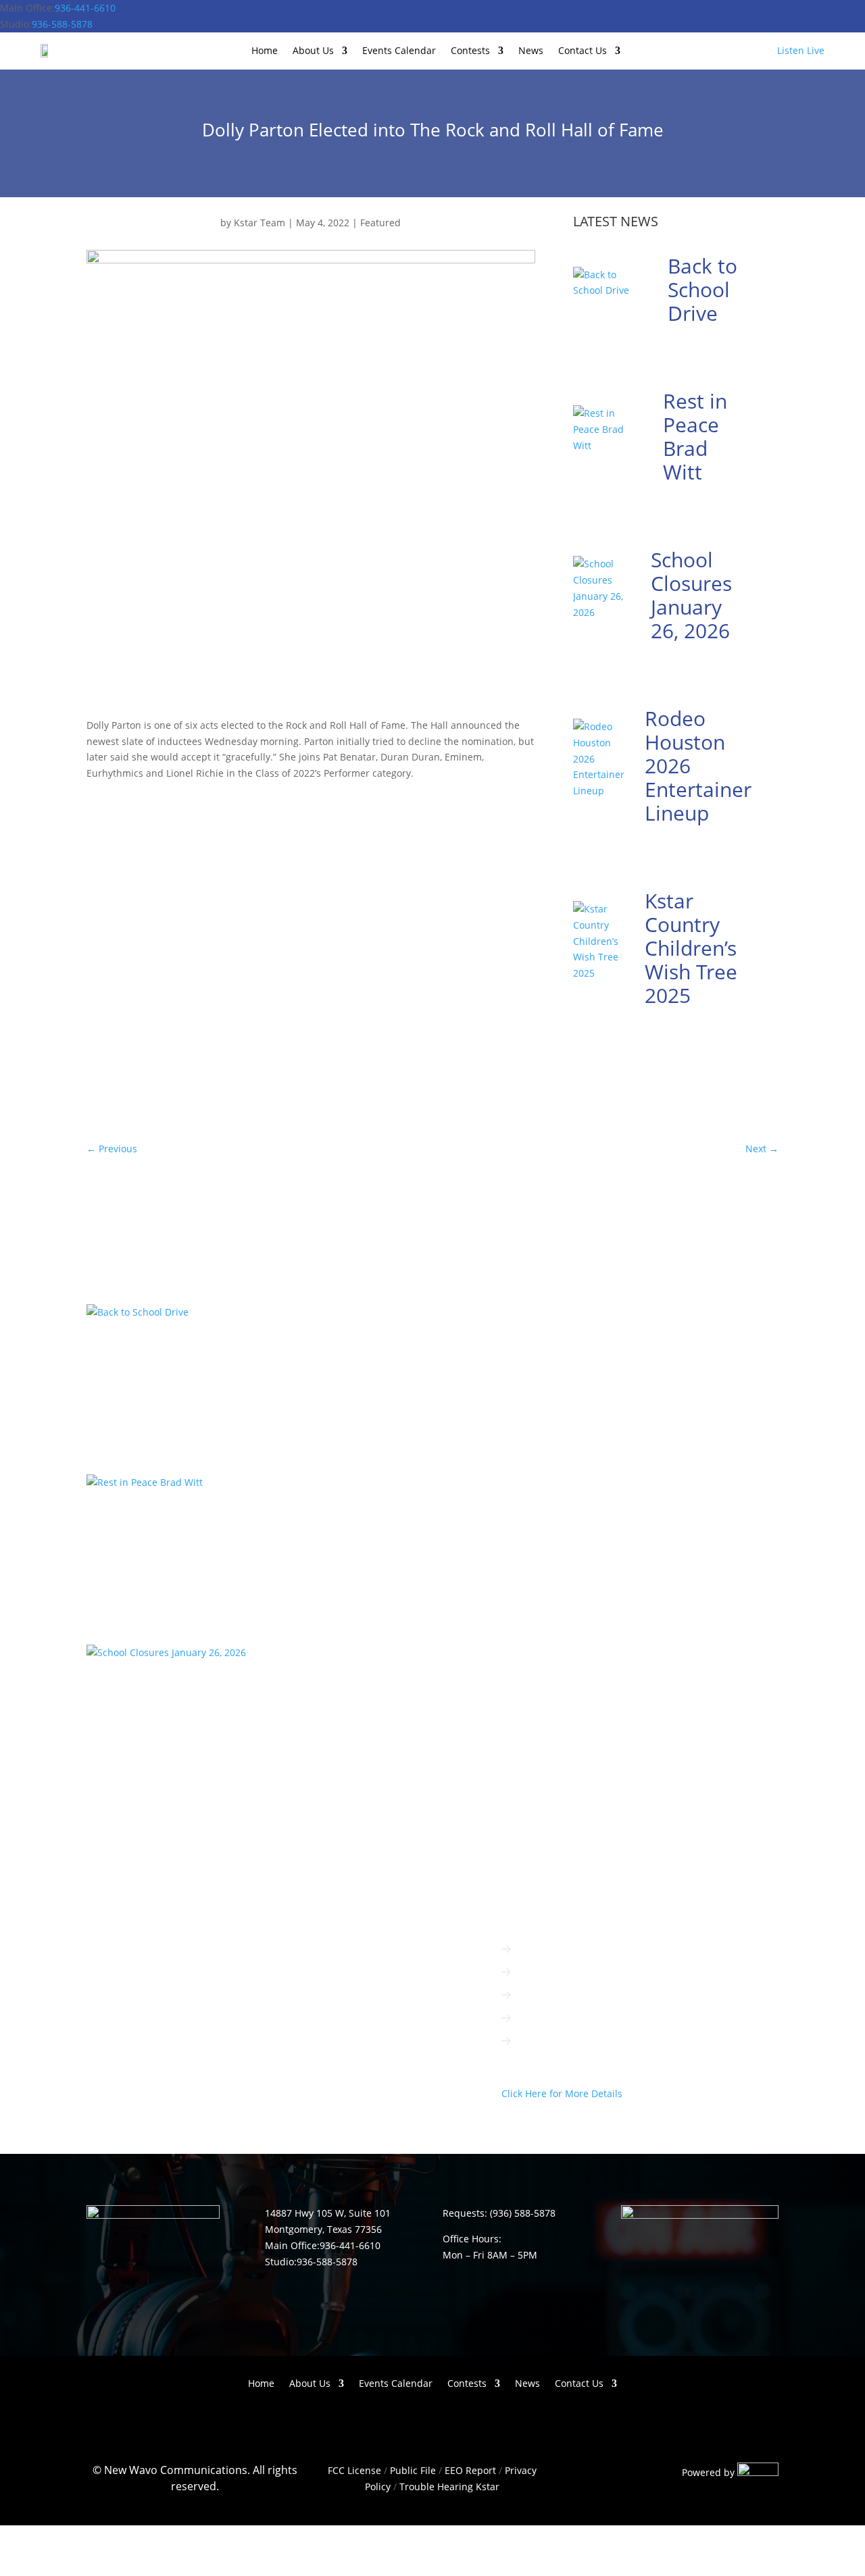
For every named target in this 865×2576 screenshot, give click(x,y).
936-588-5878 (62, 24)
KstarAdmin (127, 1373)
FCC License (354, 2470)
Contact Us (583, 51)
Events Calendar (399, 51)
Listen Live (801, 50)
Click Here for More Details (562, 2093)
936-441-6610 (85, 8)
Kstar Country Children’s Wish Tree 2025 (691, 948)
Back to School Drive (702, 289)
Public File (413, 2470)
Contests (470, 51)
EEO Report (469, 2470)
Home (265, 51)
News (531, 51)
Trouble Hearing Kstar (449, 2487)
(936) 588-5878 (523, 2213)
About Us (313, 51)
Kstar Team (259, 223)
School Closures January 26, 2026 (691, 595)
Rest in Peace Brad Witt (695, 436)
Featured (380, 223)
